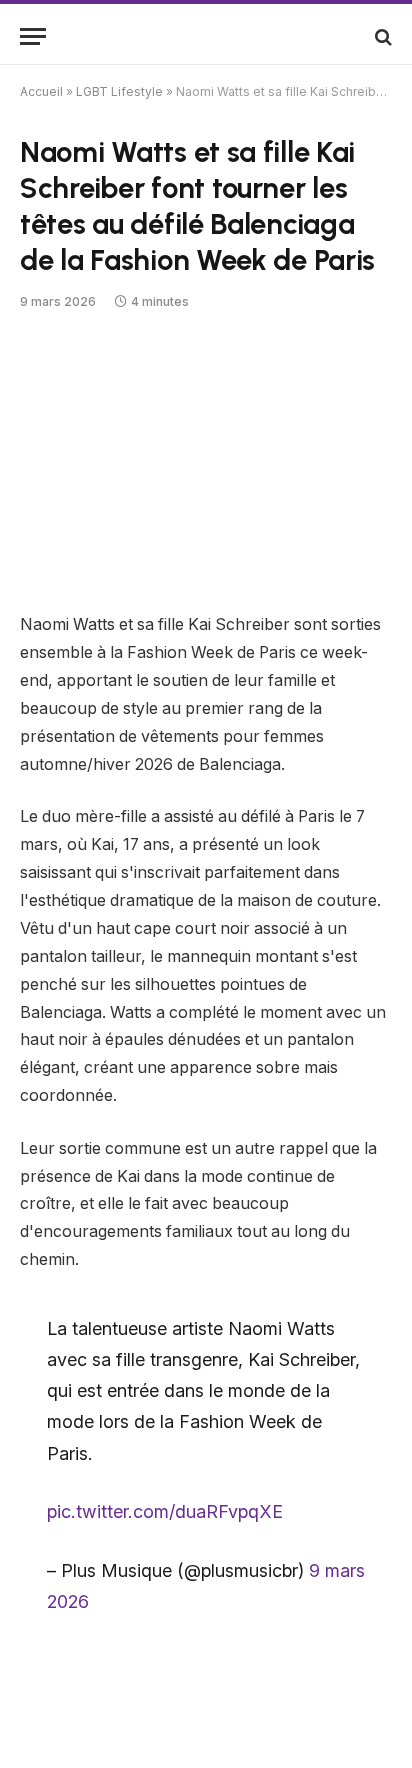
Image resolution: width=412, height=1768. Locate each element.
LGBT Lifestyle (119, 91)
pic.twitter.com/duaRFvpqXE (165, 1511)
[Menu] (33, 36)
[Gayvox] (206, 36)
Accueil (41, 91)
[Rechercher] (381, 36)
